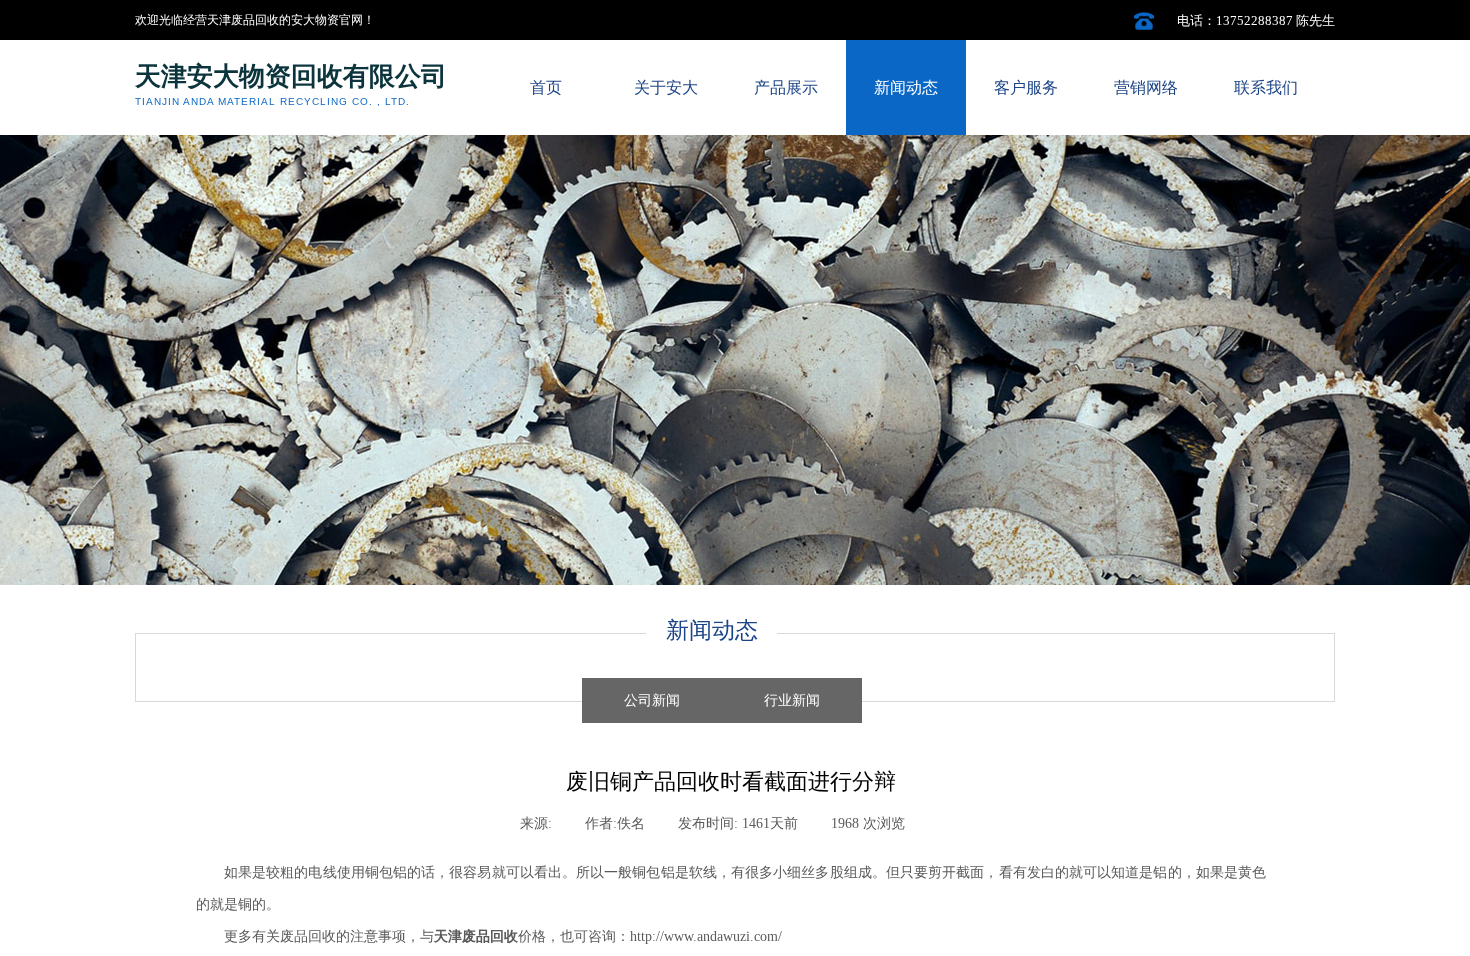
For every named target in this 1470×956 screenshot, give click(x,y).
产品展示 (786, 87)
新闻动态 (906, 87)
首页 (546, 87)
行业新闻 (792, 700)
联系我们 (1266, 87)
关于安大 (666, 87)
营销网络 (1146, 87)
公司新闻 (652, 700)
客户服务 (1026, 87)
